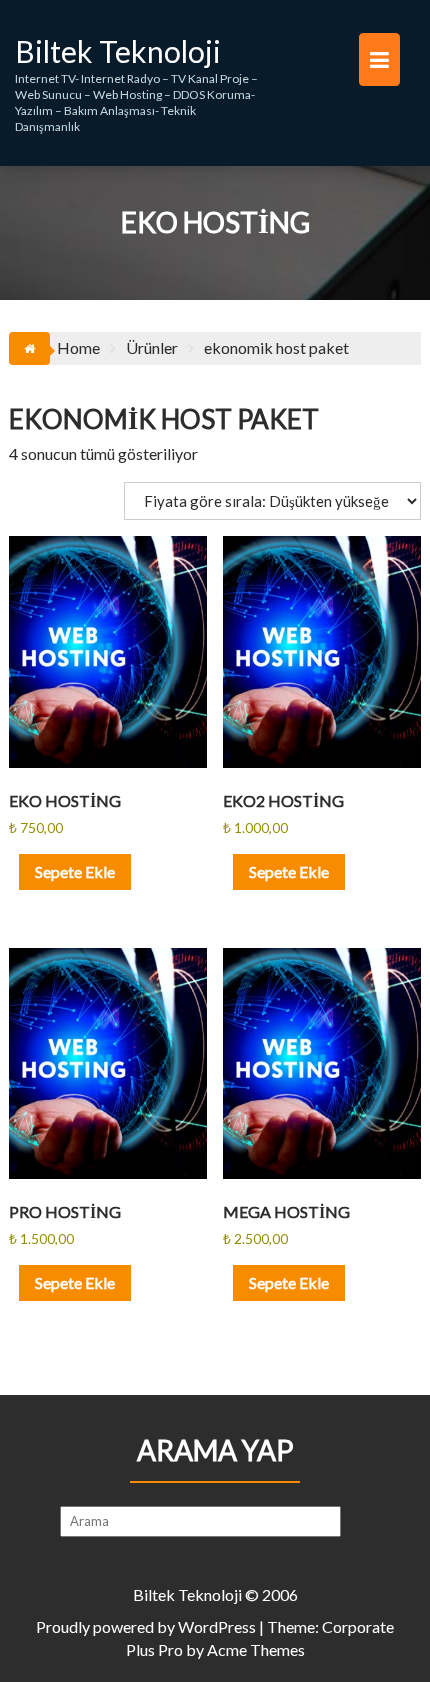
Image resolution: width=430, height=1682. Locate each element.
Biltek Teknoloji (118, 51)
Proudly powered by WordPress (146, 1626)
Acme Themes (256, 1649)
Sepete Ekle (75, 871)
